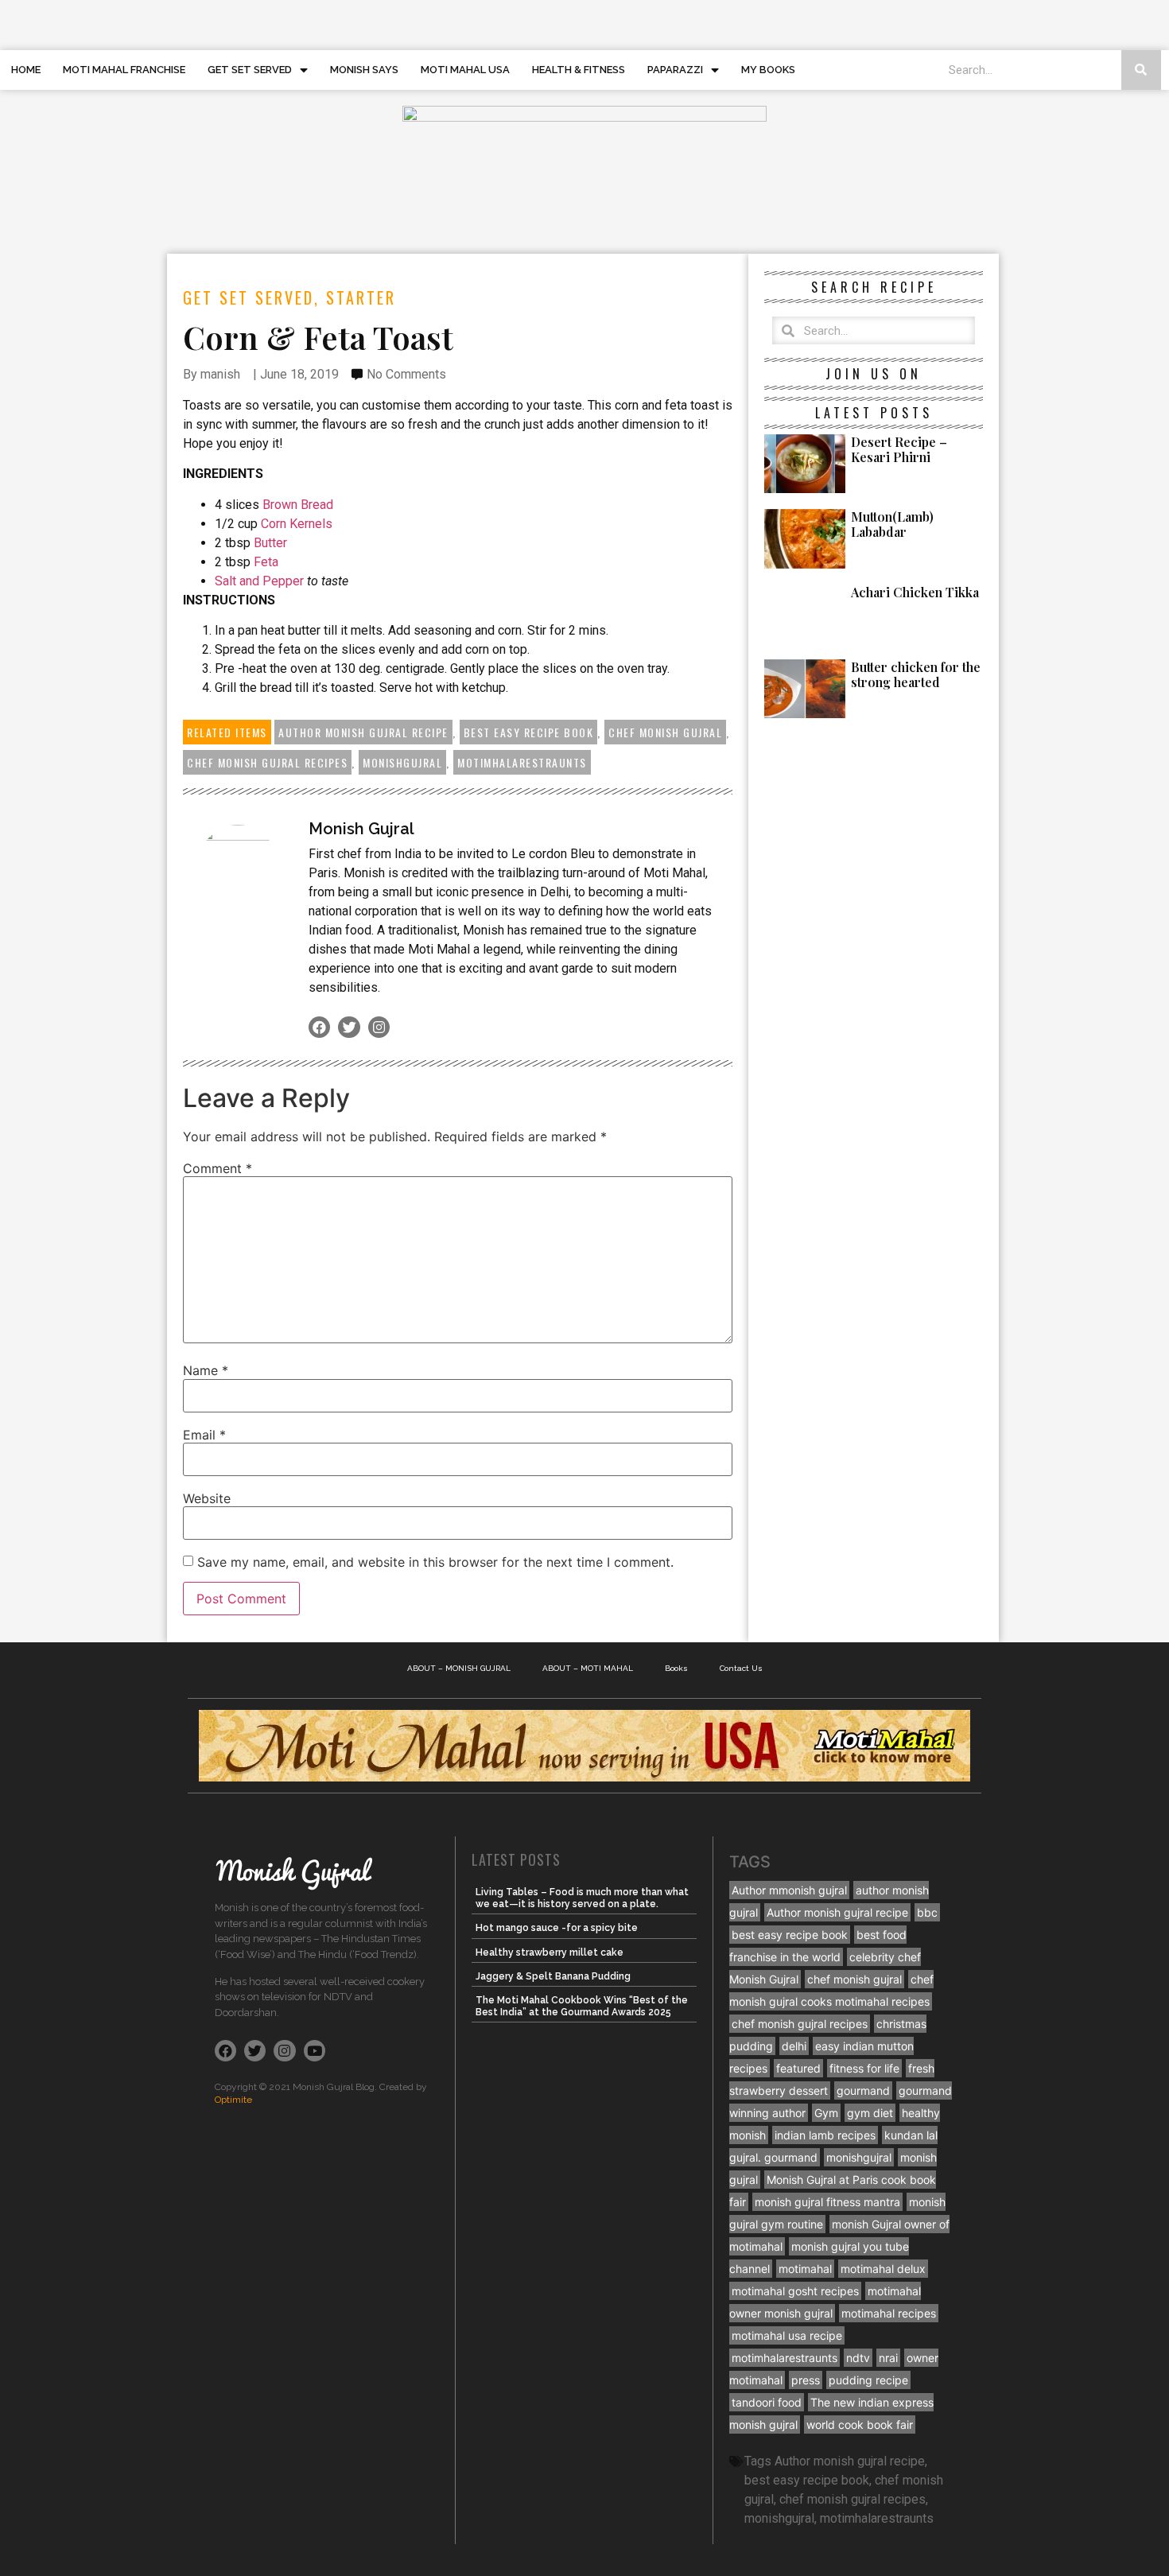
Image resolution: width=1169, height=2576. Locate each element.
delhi (794, 2046)
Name (206, 1370)
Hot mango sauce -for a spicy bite (557, 1928)
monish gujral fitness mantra (827, 2202)
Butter (270, 543)
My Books (768, 70)
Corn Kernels (297, 524)
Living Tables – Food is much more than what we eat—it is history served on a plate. (582, 1898)
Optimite (233, 2100)
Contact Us (741, 1668)
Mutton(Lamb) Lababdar (892, 524)
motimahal (805, 2269)
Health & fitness (579, 70)
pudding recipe (868, 2380)
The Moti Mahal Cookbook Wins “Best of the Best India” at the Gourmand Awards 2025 (582, 2006)
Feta (266, 562)
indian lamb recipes (825, 2135)
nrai (888, 2358)
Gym (826, 2113)
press (806, 2380)
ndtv (858, 2358)
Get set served (250, 70)
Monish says (364, 70)
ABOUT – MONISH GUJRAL (459, 1668)
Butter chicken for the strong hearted (916, 674)
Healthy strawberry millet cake (550, 1952)
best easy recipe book (529, 732)
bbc (927, 1912)
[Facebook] (319, 1027)
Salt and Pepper (261, 581)
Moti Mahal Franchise (124, 70)
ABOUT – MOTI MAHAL (588, 1668)
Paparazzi (675, 70)
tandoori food (767, 2402)
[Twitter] (349, 1027)
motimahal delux (883, 2269)
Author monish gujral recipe (363, 732)
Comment (217, 1168)
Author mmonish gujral (789, 1890)
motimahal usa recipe (787, 2335)
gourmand (863, 2090)
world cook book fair (860, 2424)
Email (204, 1435)
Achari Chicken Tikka (915, 592)
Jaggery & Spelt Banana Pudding (553, 1976)
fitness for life (864, 2068)
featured (798, 2068)
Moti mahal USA (465, 70)
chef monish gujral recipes (267, 762)
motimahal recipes (889, 2313)
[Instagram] (379, 1027)
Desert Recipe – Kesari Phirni (899, 449)
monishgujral (402, 762)
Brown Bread (298, 505)
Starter (361, 297)
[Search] (1141, 70)
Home (26, 70)
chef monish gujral (665, 732)
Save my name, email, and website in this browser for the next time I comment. (435, 1562)
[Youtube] (315, 2051)
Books (676, 1668)
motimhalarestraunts (522, 762)
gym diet (870, 2113)
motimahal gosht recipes (795, 2291)
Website (207, 1498)
